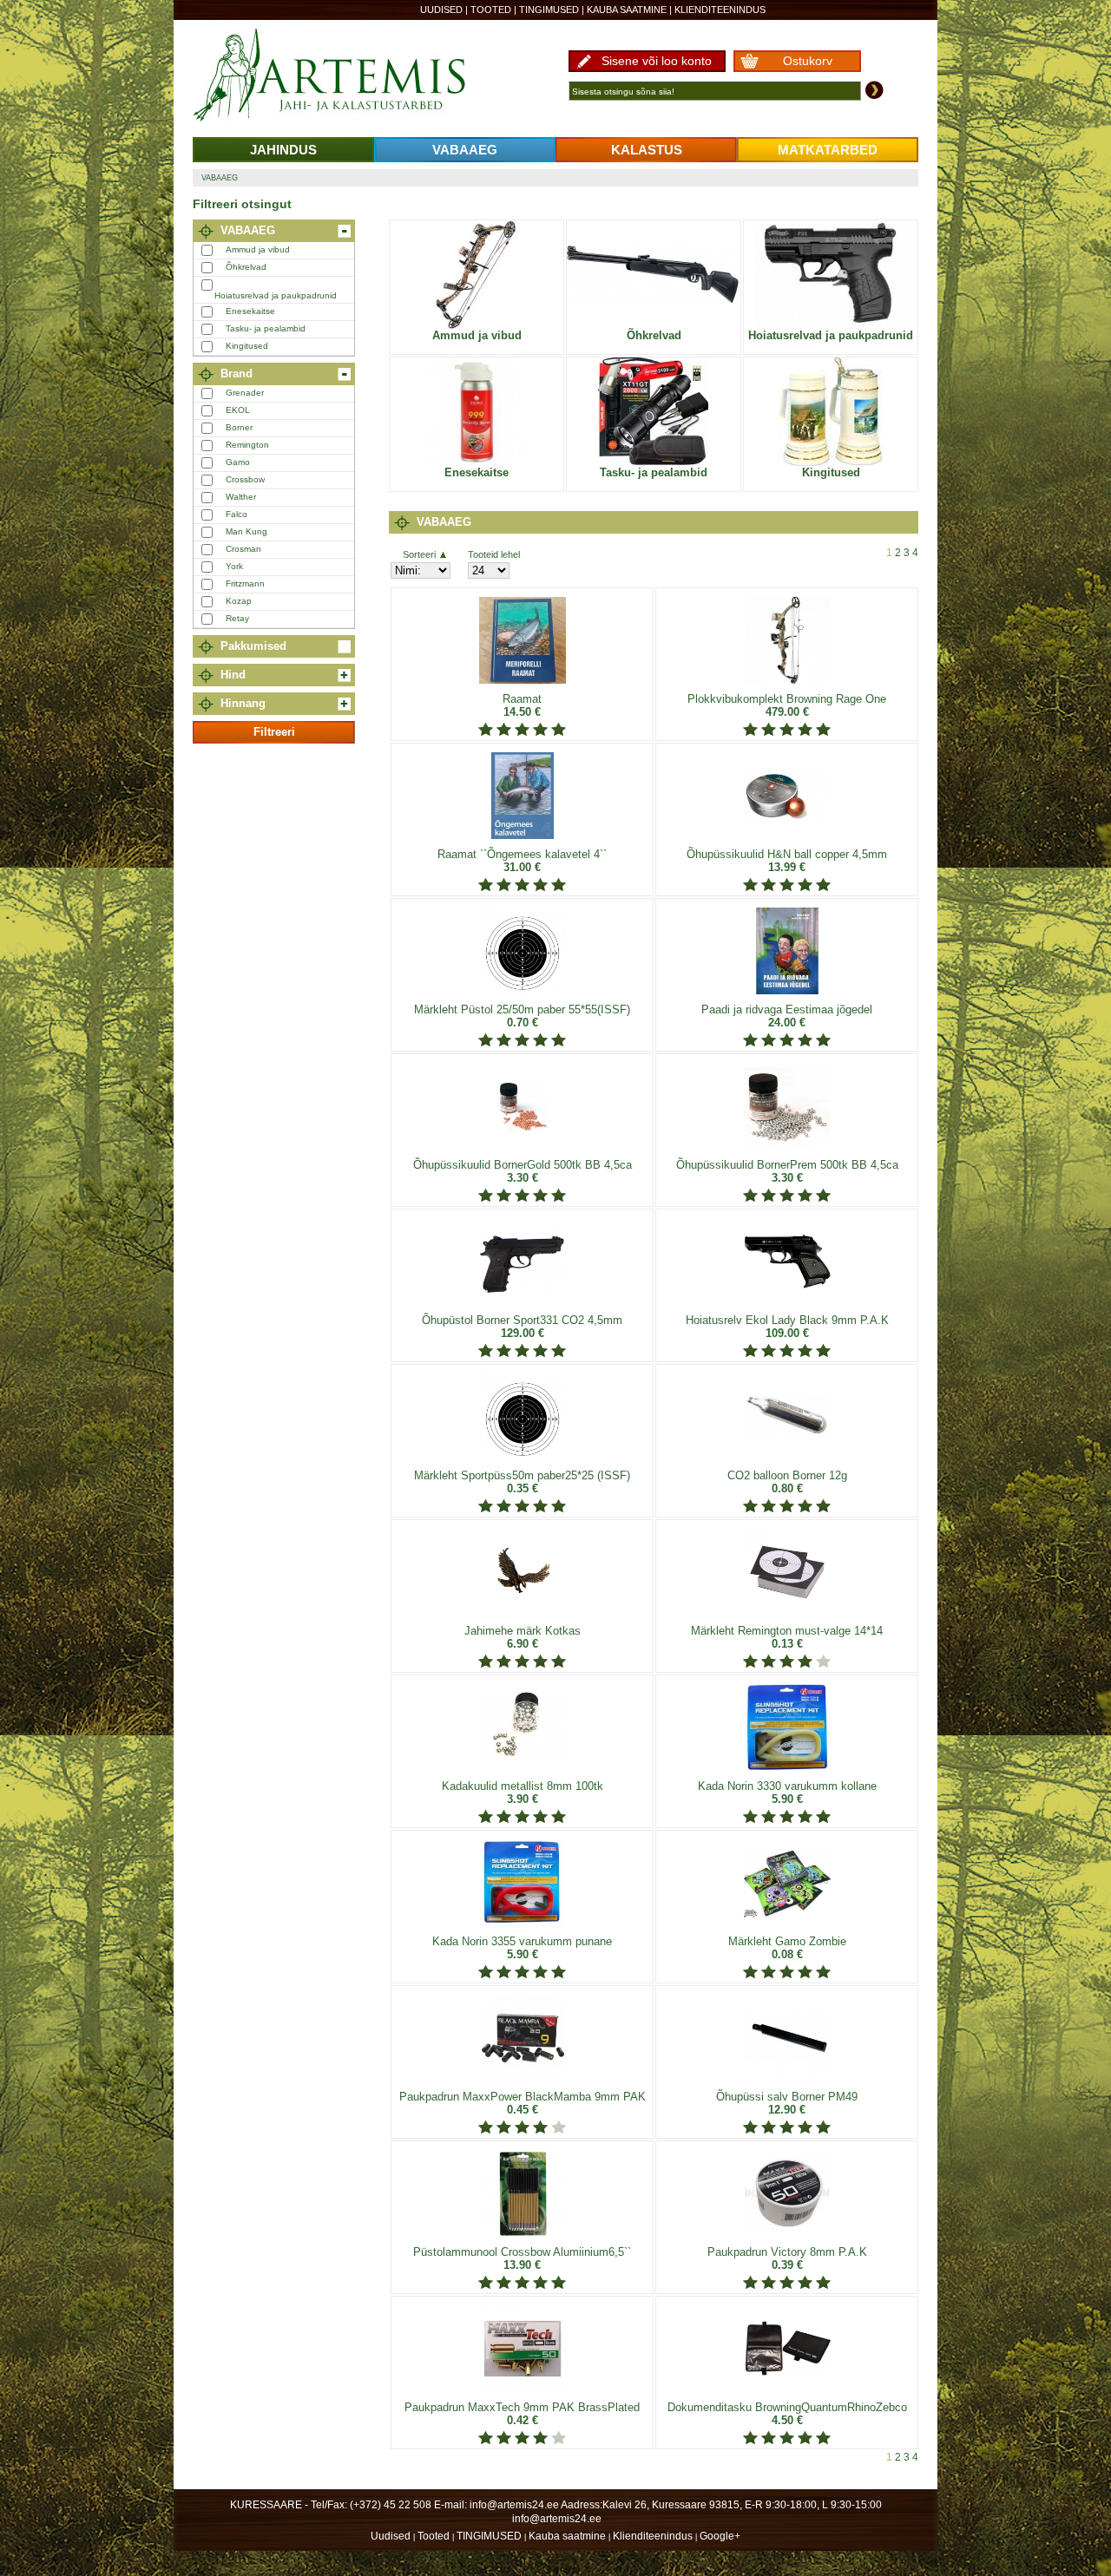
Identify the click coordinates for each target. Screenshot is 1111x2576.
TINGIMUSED (549, 10)
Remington (247, 445)
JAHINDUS (283, 150)
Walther (241, 497)
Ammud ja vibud (258, 249)
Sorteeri (419, 554)
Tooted (491, 10)
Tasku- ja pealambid (266, 328)
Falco (237, 514)
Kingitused (247, 346)
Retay (237, 618)
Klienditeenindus (720, 10)
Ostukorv (808, 61)
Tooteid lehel (494, 554)
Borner (239, 427)
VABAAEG (465, 150)
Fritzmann (245, 583)
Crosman (243, 549)
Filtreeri (274, 732)
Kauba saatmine (627, 10)
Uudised (441, 10)
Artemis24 (349, 76)
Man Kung (247, 531)
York (234, 566)
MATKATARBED (828, 150)
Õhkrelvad (246, 267)
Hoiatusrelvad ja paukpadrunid (276, 295)
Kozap (239, 601)
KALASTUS (647, 150)
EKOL (238, 410)
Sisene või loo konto (657, 61)
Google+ (720, 2536)
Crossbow (245, 479)
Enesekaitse (250, 311)
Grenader (245, 393)
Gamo (238, 462)
